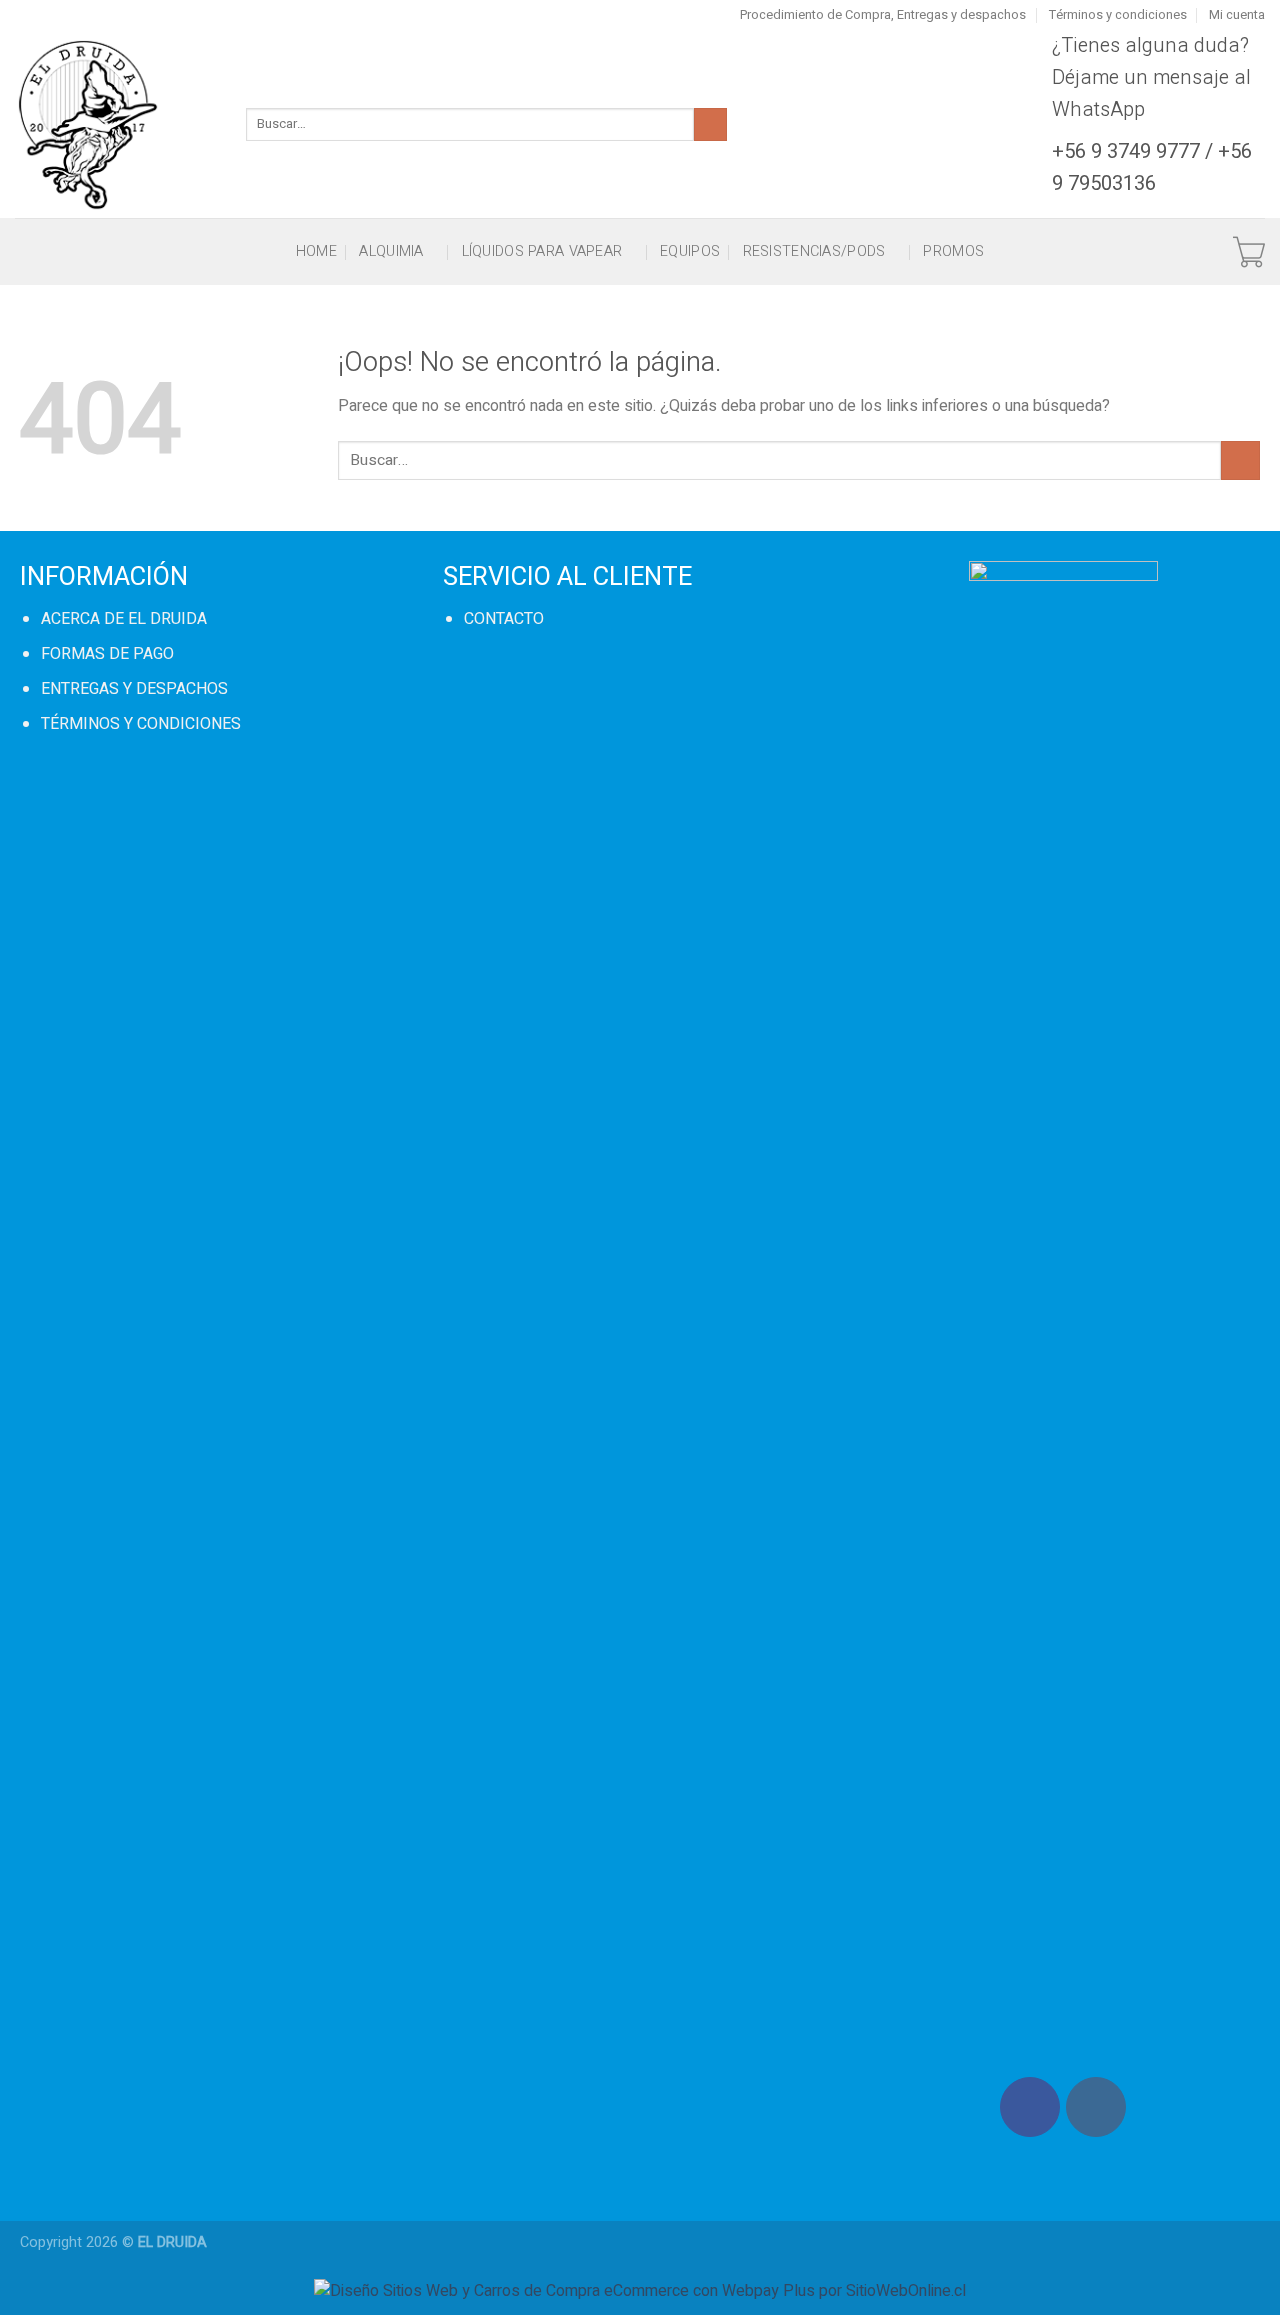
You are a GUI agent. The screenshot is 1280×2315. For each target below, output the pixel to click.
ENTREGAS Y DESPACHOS (134, 689)
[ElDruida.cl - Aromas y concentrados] (115, 124)
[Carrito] (1249, 252)
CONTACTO (504, 619)
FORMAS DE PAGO (107, 654)
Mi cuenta (1237, 15)
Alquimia (391, 251)
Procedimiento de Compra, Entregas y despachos (883, 15)
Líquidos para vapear (542, 251)
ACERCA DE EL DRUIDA (124, 619)
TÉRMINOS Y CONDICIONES (141, 724)
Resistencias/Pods (814, 251)
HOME (316, 251)
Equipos (690, 251)
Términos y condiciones (1118, 15)
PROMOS (953, 251)
